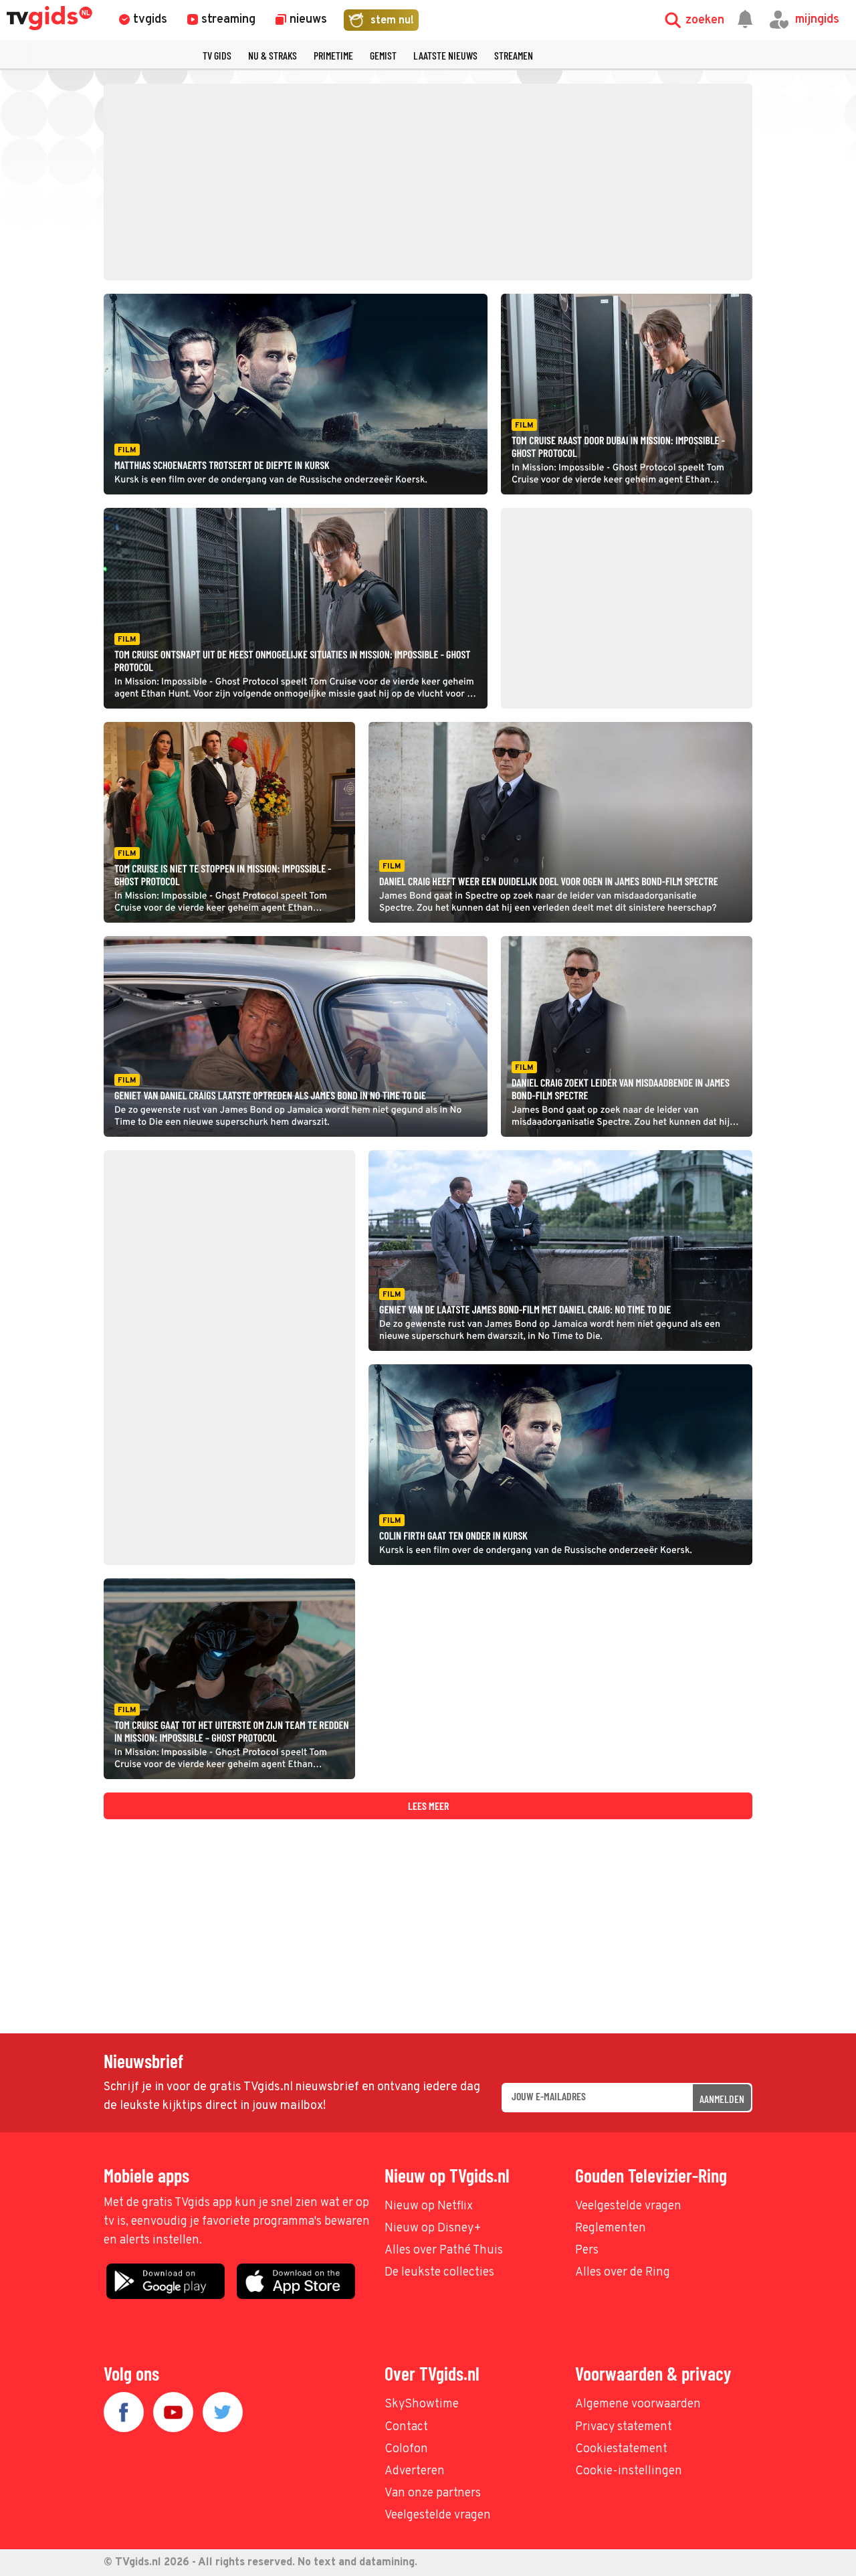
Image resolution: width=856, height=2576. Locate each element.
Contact (406, 2427)
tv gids (217, 55)
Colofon (406, 2449)
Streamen (514, 55)
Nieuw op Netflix (429, 2206)
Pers (587, 2250)
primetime (333, 55)
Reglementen (611, 2228)
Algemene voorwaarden (638, 2404)
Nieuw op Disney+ (433, 2228)
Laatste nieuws (445, 55)
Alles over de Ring (623, 2273)
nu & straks (273, 55)
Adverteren (415, 2471)
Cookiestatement (621, 2449)
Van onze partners (433, 2493)
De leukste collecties (439, 2273)
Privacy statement (624, 2427)
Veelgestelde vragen (628, 2206)
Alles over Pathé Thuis (444, 2250)
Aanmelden (722, 2099)
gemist (383, 55)
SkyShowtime (422, 2404)
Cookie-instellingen (629, 2471)
